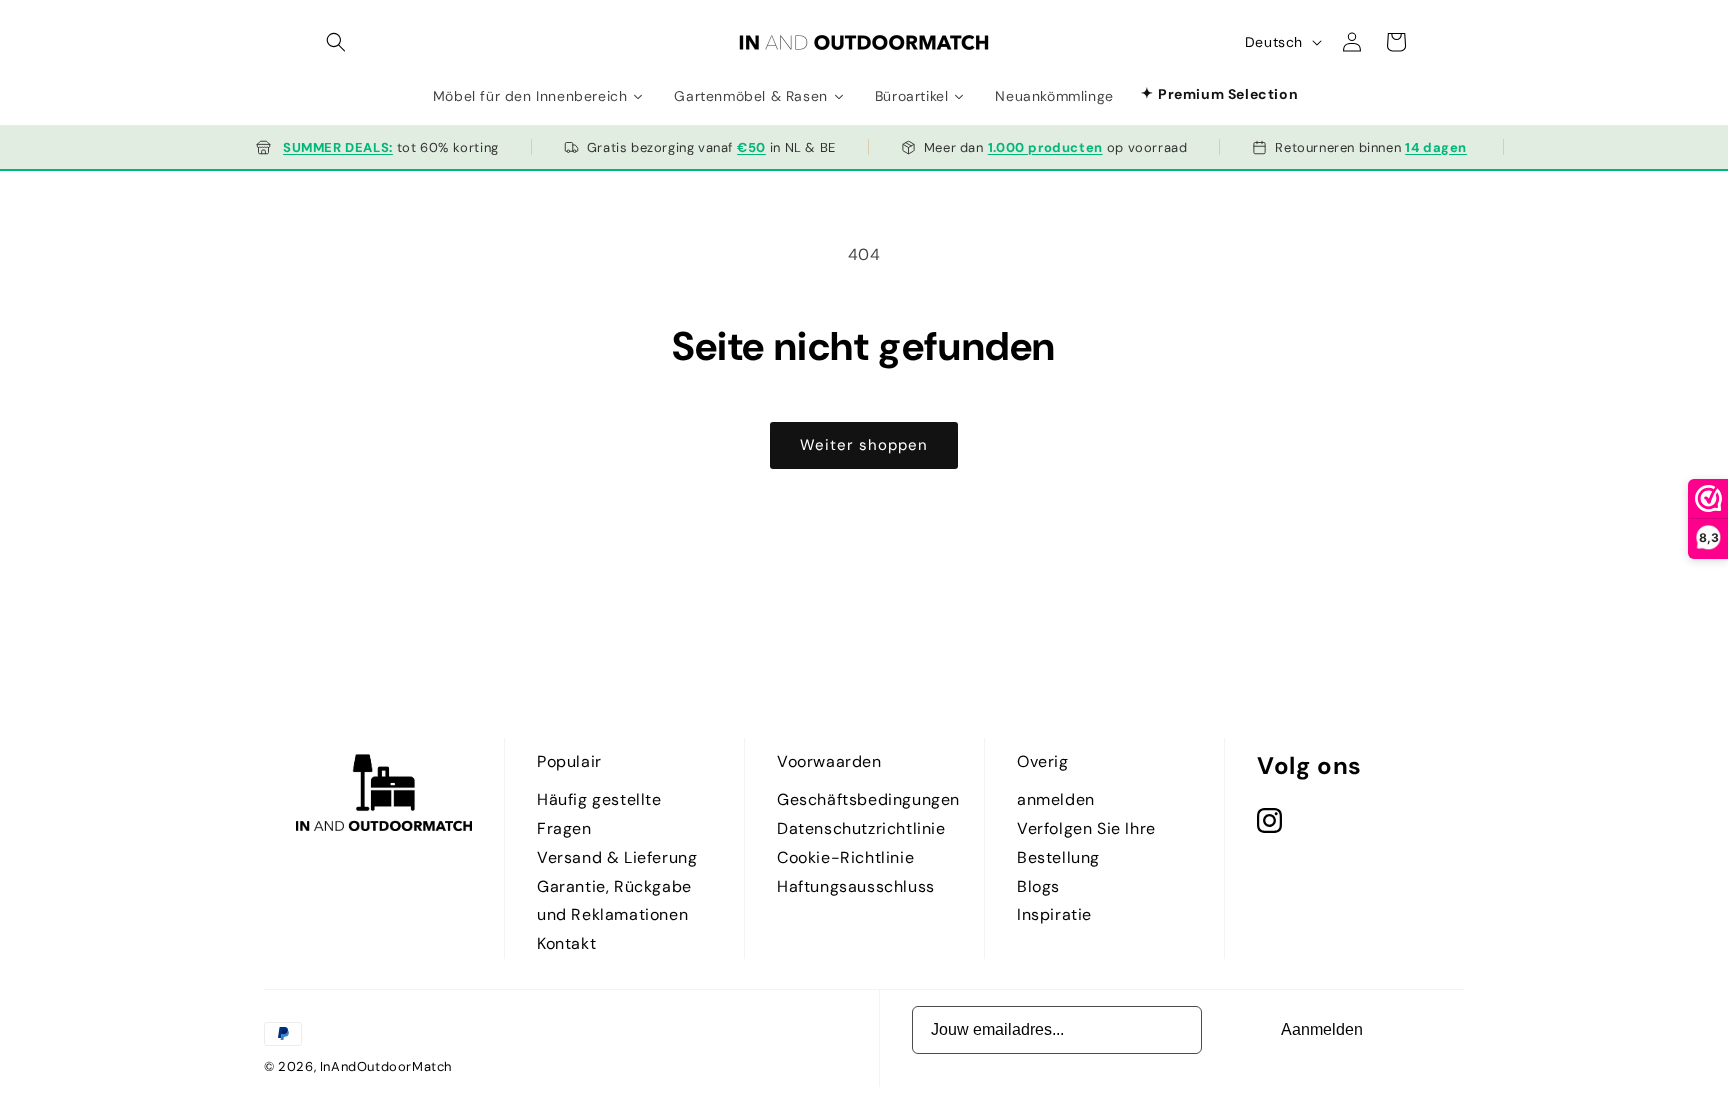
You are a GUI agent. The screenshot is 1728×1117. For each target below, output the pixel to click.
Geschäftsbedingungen (868, 799)
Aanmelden (1322, 1029)
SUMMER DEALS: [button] (338, 147)
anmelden (1056, 799)
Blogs (1038, 886)
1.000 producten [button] (1045, 147)
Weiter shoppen (864, 445)
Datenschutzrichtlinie (861, 828)
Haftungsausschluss (856, 886)
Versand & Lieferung (617, 857)
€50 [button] (751, 147)
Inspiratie (1054, 914)
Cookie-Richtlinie (845, 857)
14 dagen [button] (1436, 147)
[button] (336, 42)
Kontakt (566, 943)
